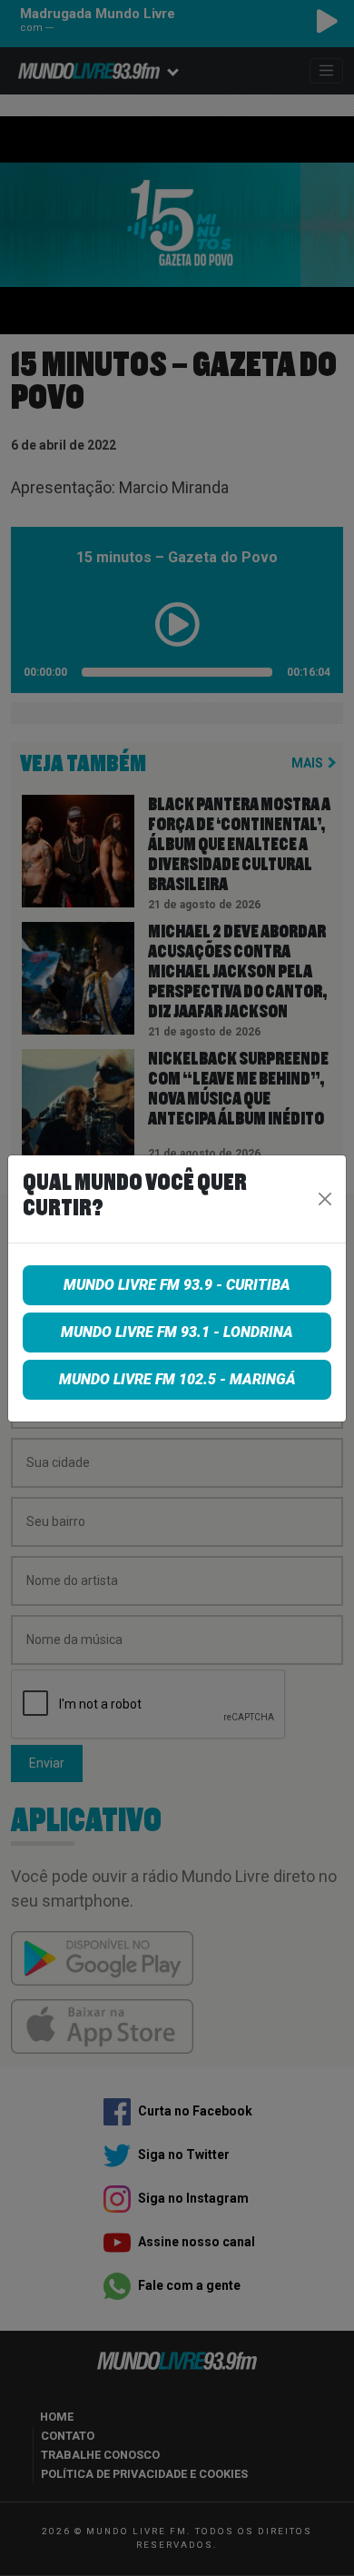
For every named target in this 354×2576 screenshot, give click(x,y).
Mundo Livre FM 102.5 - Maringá (177, 1379)
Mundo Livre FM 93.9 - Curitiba (177, 1285)
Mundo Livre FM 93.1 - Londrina (177, 1332)
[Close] (325, 1199)
